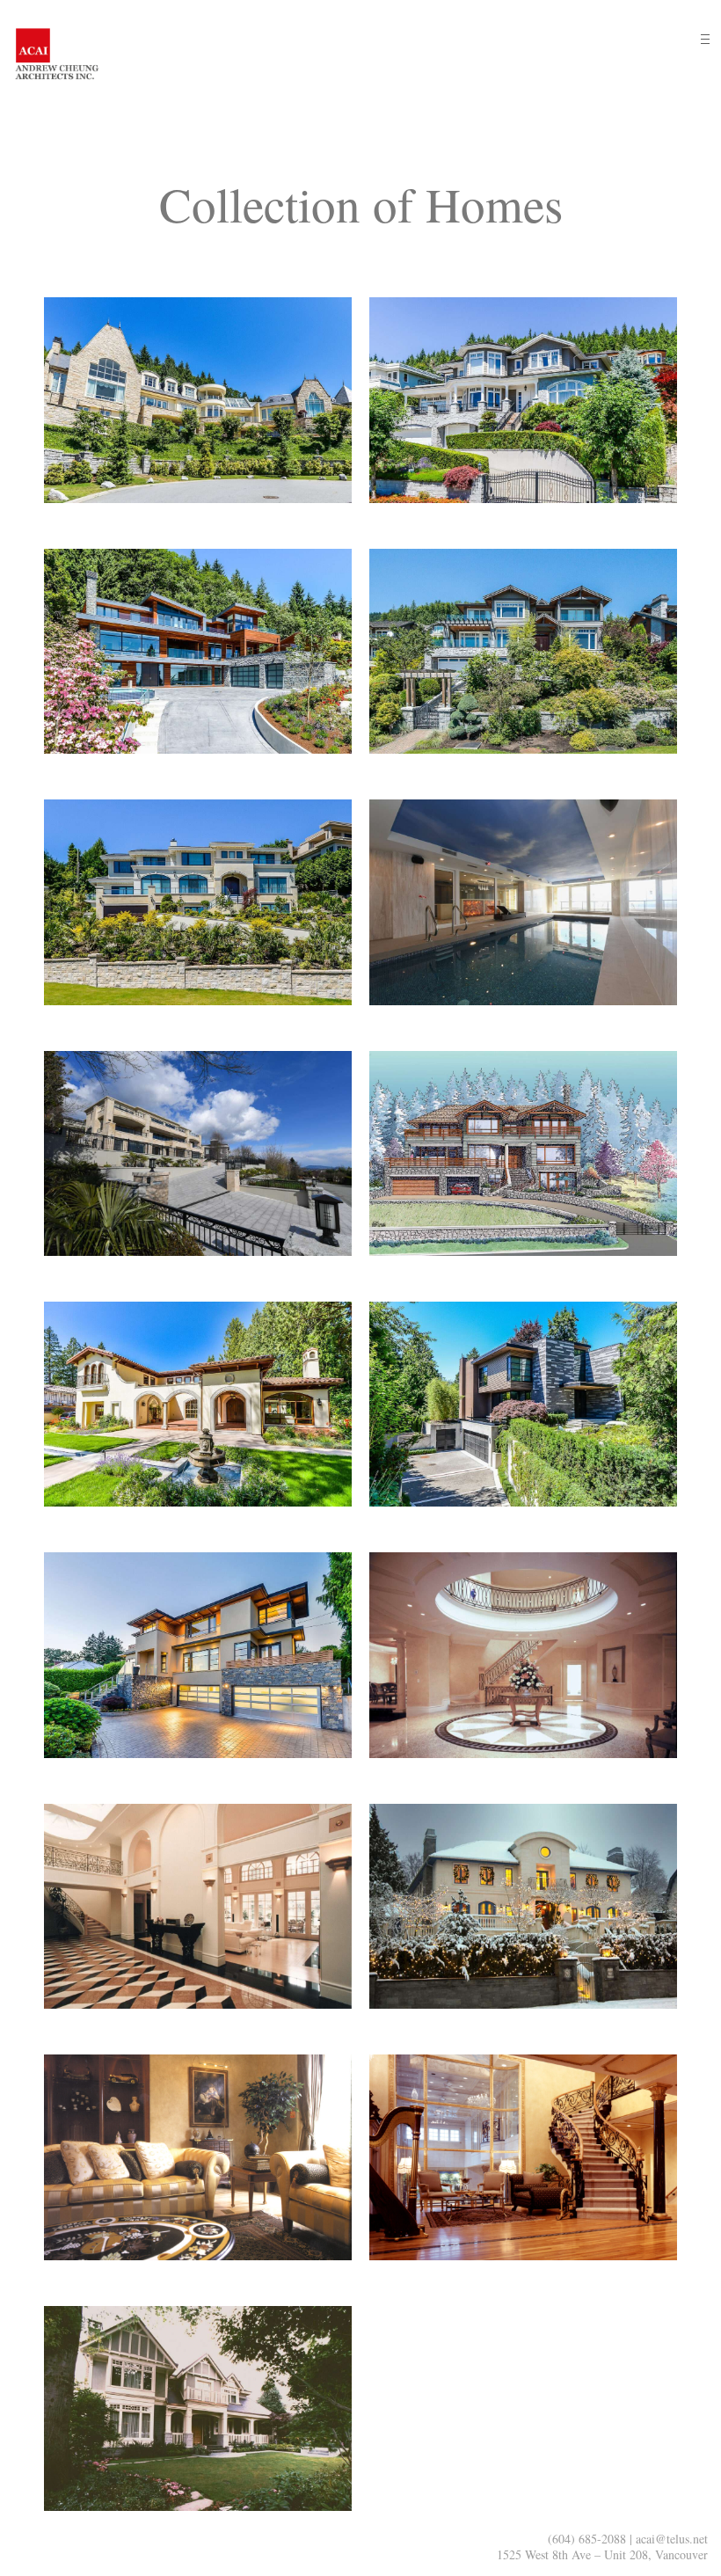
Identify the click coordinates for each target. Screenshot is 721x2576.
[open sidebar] (705, 39)
